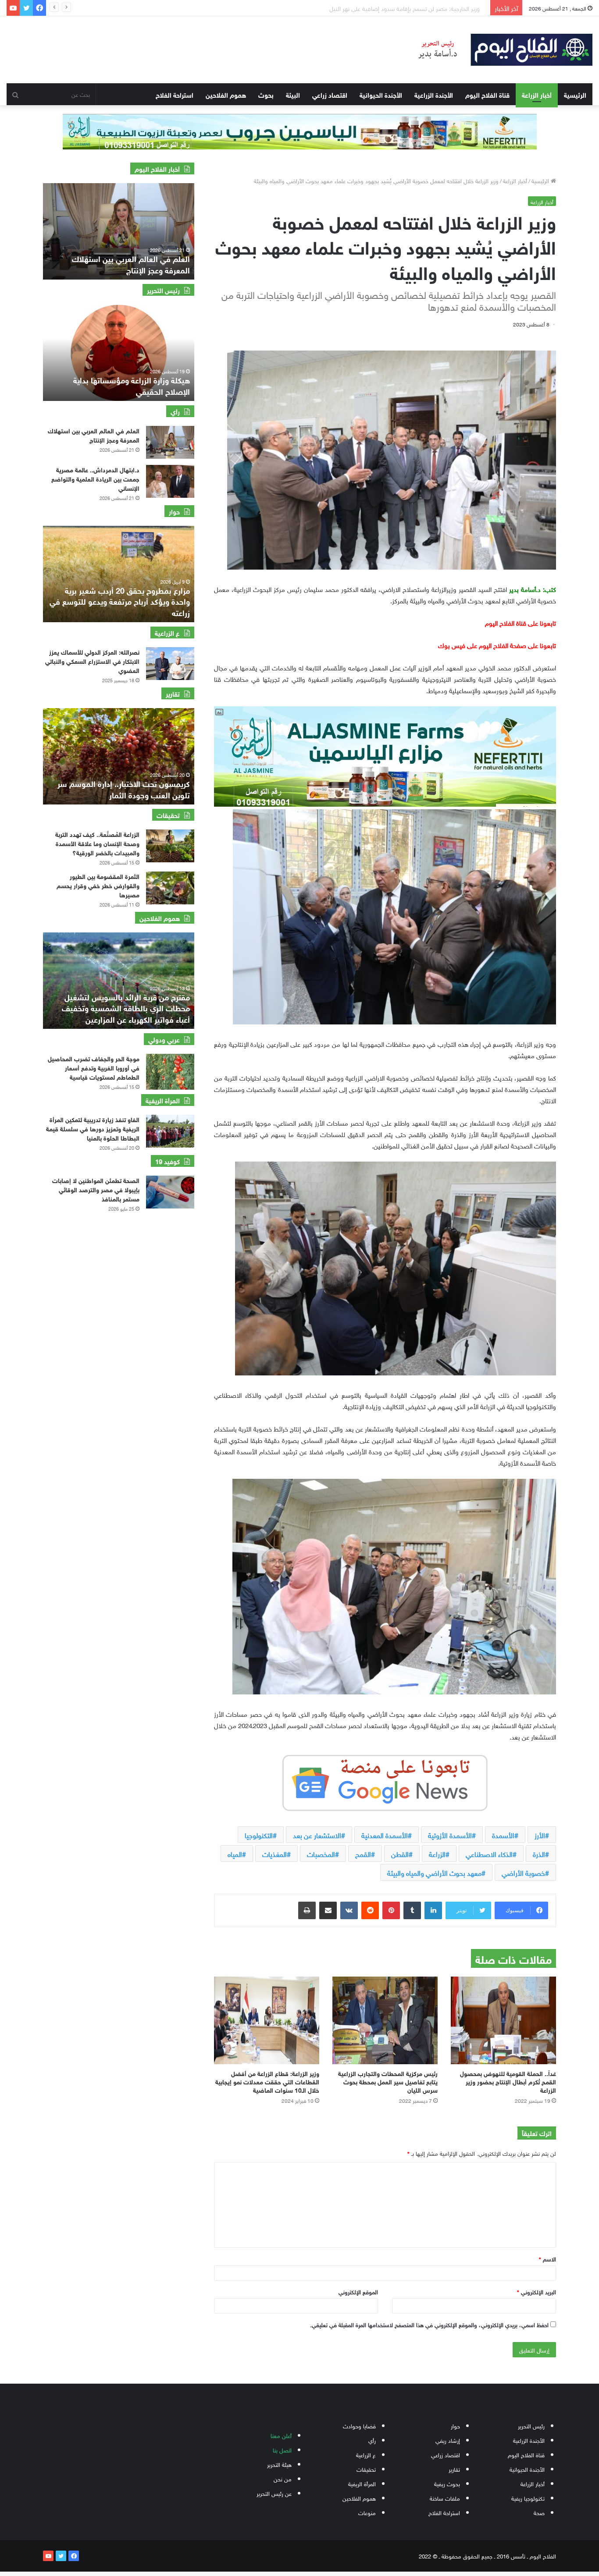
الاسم (547, 2259)
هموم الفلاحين (226, 94)
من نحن (283, 2479)
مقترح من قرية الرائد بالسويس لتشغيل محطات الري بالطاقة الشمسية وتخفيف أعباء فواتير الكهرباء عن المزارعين (126, 1007)
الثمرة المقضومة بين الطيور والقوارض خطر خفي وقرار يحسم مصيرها (98, 885)
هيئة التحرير (279, 2464)
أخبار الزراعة (537, 94)
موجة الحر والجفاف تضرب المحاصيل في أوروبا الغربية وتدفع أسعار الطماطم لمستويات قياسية (94, 1067)
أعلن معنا (281, 2435)
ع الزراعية (366, 2454)
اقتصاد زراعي (330, 94)
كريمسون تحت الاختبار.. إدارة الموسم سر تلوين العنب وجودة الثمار (124, 788)
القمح (363, 1853)
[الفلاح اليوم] (499, 50)
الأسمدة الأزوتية (450, 1835)
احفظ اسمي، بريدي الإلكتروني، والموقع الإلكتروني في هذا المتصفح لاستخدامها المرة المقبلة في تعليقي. (429, 2324)
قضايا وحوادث (359, 2425)
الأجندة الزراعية (434, 94)
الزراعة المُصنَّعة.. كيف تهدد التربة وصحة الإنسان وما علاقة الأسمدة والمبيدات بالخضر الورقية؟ (97, 843)
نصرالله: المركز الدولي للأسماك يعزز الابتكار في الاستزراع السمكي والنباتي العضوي (92, 661)
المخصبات (321, 1853)
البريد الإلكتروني (537, 2291)
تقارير (454, 2469)
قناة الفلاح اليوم (487, 94)
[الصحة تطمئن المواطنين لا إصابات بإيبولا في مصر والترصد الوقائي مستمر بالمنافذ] (170, 1192)
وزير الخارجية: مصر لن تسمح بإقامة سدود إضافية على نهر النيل (123, 264)
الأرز (540, 1835)
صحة (539, 2512)
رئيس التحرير (531, 2425)
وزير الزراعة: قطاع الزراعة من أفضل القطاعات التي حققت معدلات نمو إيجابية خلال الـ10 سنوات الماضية (267, 2081)
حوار (455, 2425)
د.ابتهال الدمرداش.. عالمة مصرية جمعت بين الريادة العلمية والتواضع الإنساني (95, 478)
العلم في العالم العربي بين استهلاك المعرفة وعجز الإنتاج (94, 435)
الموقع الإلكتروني (358, 2291)
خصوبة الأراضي (523, 1872)
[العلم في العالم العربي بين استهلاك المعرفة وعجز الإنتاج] (170, 442)
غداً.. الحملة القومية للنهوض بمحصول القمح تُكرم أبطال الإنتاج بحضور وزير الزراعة (508, 2081)
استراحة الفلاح (175, 94)
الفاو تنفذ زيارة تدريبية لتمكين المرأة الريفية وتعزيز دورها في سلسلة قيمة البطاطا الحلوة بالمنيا (93, 1128)
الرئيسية (575, 94)
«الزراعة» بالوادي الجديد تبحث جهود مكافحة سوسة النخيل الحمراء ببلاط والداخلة (385, 8)
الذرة (539, 1853)
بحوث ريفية (447, 2483)
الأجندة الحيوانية (381, 94)
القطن (400, 1853)
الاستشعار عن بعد (317, 1835)
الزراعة (437, 1853)
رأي (372, 2440)
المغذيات (275, 1853)
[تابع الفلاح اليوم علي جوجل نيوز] (385, 1781)
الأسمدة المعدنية (385, 1835)
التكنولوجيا (259, 1835)
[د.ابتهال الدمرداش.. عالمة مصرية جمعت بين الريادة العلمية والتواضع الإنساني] (170, 481)
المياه (235, 1853)
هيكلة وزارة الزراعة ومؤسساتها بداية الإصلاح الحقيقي (132, 385)
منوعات (367, 2512)
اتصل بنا (282, 2450)
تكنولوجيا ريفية (528, 2498)
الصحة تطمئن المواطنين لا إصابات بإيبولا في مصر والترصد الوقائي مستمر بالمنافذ (96, 1189)
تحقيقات (366, 2469)
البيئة (293, 94)
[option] (119, 231)
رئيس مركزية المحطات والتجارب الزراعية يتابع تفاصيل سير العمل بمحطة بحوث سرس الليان (388, 2081)
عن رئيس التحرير (274, 2493)
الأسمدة (503, 1835)
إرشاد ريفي (448, 2440)
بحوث (266, 94)
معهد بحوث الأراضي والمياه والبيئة (434, 1872)
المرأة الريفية (362, 2483)
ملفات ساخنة (445, 2498)
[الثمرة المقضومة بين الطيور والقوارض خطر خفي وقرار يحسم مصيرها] (170, 888)
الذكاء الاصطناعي (489, 1853)
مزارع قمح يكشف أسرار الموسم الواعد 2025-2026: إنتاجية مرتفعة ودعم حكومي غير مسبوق (124, 601)
